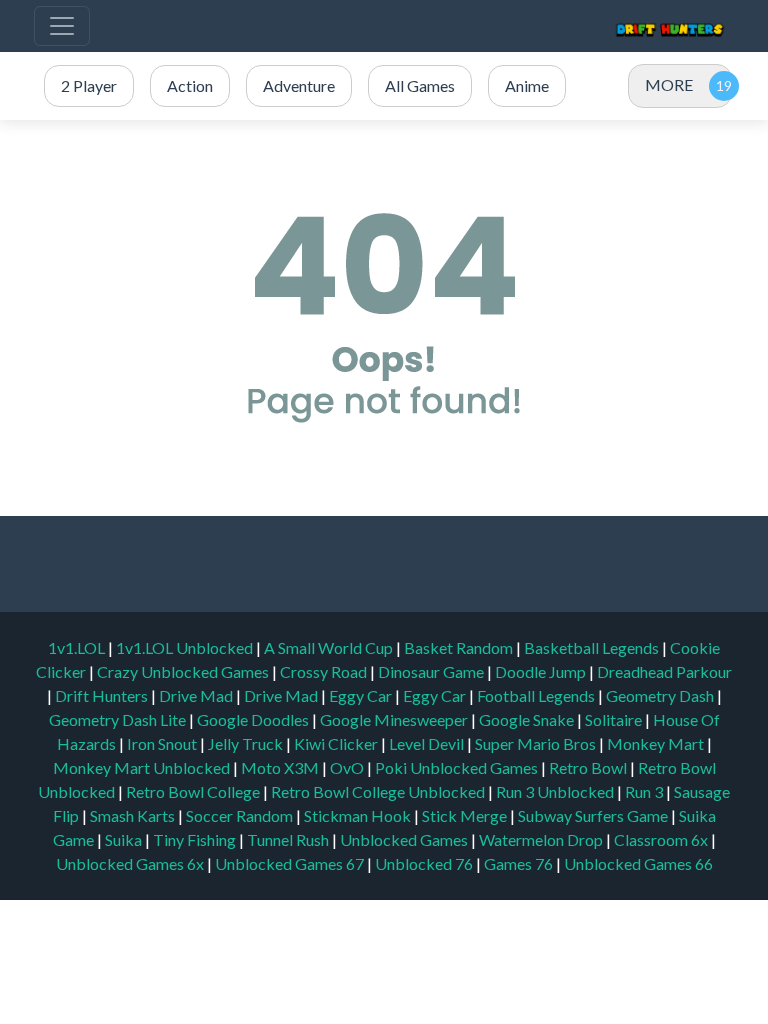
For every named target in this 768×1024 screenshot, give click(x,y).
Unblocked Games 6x (130, 863)
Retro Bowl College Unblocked (379, 791)
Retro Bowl (589, 767)
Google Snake (528, 719)
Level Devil (428, 743)
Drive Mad (197, 695)
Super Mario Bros (537, 743)
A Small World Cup (330, 647)
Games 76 (518, 863)
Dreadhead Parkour (664, 671)
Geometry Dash (661, 695)
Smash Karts (134, 815)
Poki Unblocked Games (458, 767)
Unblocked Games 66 (638, 863)
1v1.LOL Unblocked (186, 647)
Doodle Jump (542, 671)
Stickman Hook (359, 815)
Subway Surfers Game (594, 815)
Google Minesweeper (395, 719)
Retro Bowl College (194, 791)
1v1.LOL (78, 647)
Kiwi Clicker (337, 743)
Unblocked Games (405, 839)
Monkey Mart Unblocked (143, 767)
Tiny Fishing (196, 839)
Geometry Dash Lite (119, 719)
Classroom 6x (661, 839)
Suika (125, 839)
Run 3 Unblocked (556, 791)
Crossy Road (325, 671)
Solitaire (615, 719)
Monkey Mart (657, 743)
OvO (348, 767)
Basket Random (460, 647)
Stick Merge (466, 815)
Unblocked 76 (424, 863)
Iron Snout (163, 743)
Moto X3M (281, 767)
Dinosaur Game (432, 671)
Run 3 (645, 791)
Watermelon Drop (542, 839)
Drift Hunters (103, 695)
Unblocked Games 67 (289, 863)
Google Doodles (254, 719)
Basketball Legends (593, 647)
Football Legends (537, 695)
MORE (669, 84)
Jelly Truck (247, 743)
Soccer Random (241, 815)
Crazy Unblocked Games (184, 671)
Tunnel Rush (289, 839)
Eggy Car (362, 695)
